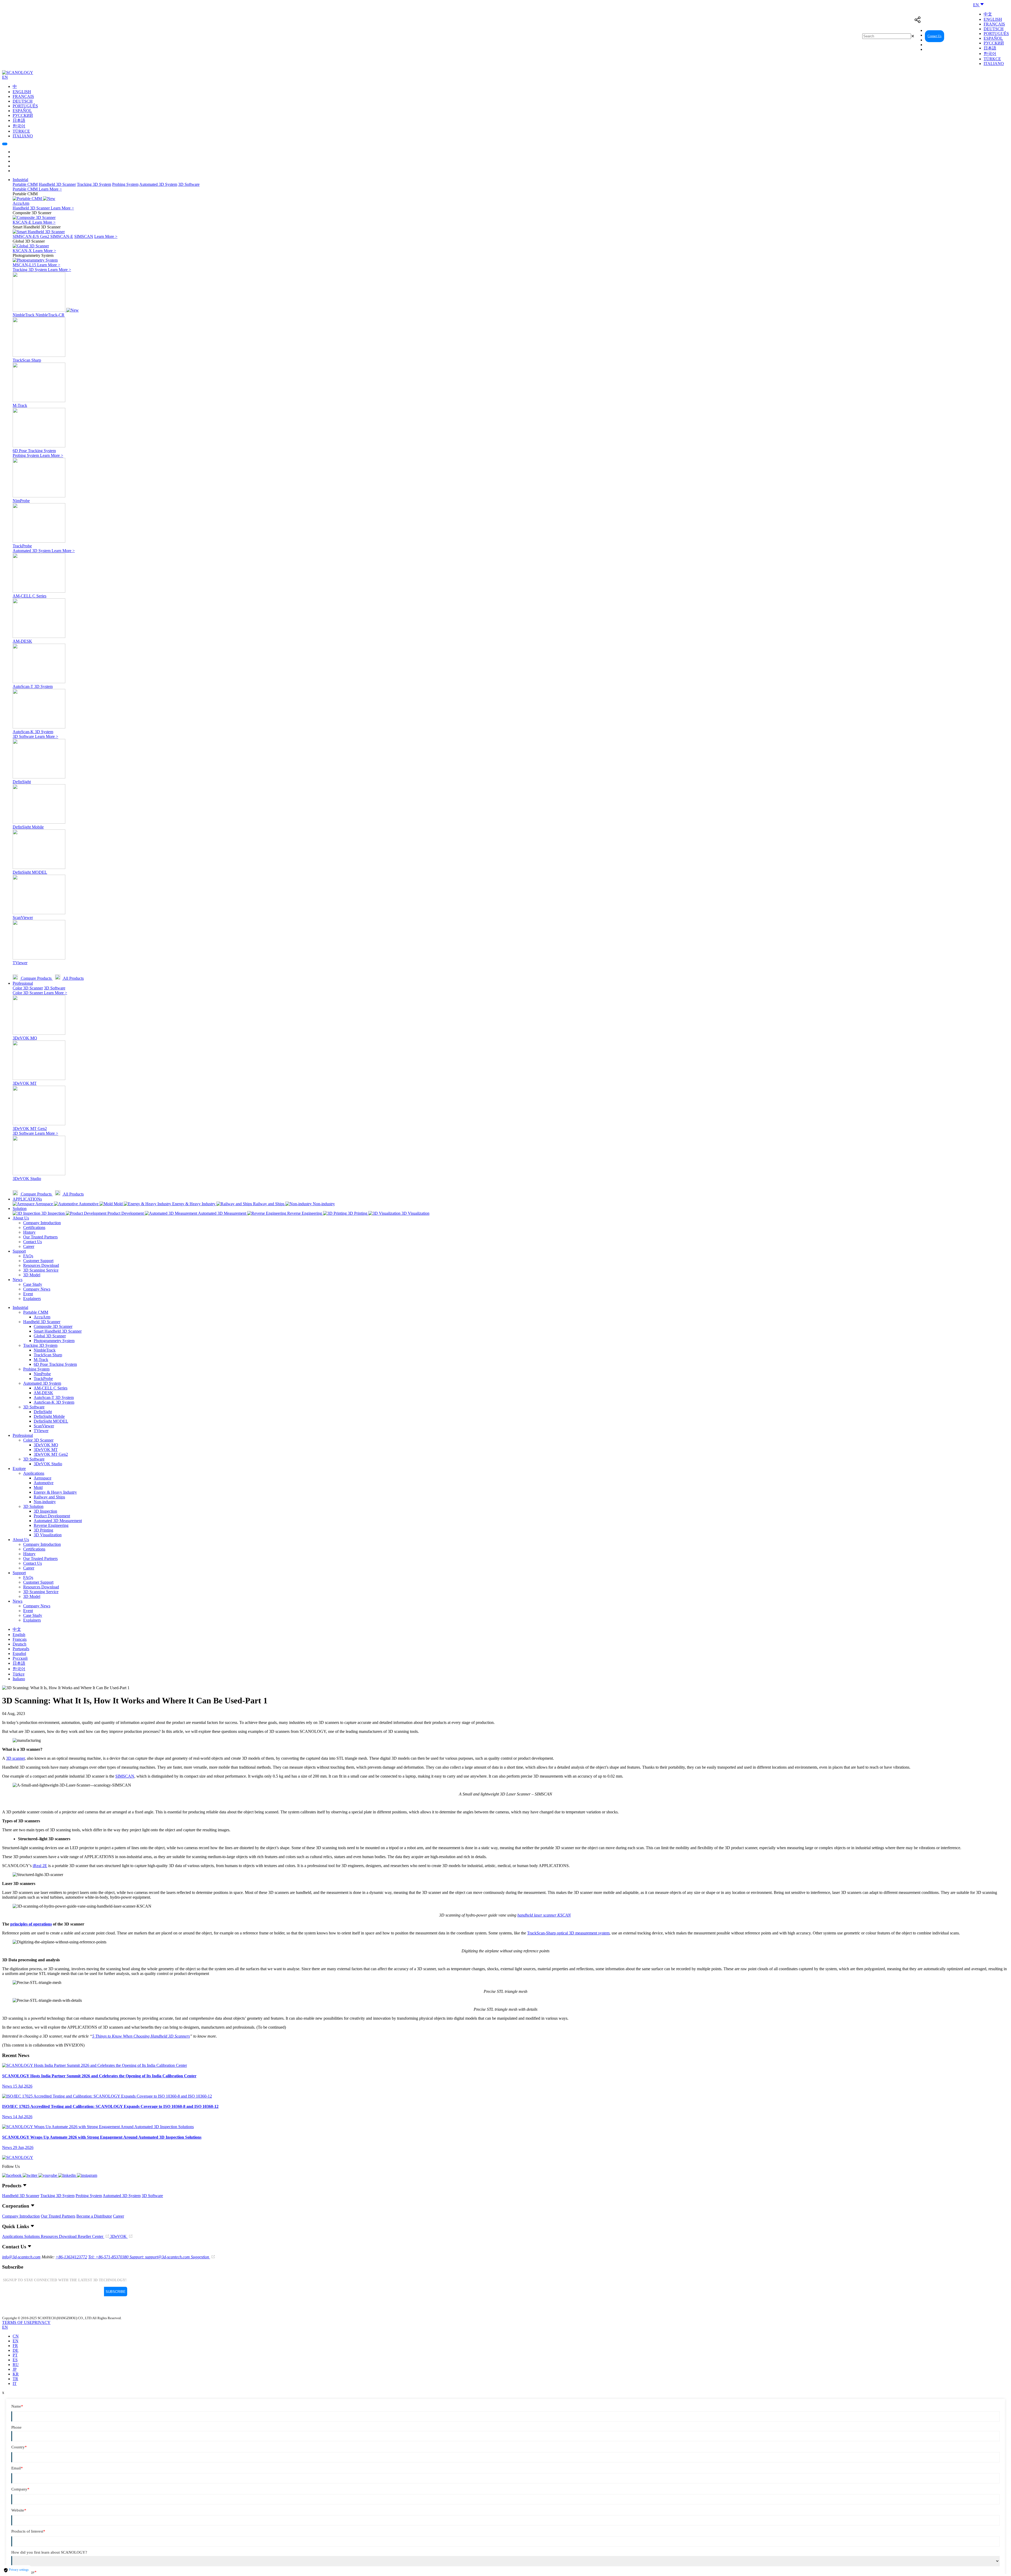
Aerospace (43, 1478)
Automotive (44, 1483)
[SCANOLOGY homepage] (18, 72)
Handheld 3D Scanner (57, 184)
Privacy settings (18, 2570)
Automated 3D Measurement (58, 1521)
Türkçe (992, 59)
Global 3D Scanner (50, 1336)
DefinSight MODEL (51, 1421)
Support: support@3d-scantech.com (160, 2257)
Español (993, 38)
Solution (20, 1209)
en (16, 2341)
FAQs (28, 1256)
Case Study (33, 1284)
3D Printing (43, 1530)
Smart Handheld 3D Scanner (58, 1331)
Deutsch (994, 29)
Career (29, 1246)
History (29, 1232)
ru (16, 2365)
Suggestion (200, 2257)
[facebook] (12, 2175)
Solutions (33, 2236)
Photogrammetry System (54, 1341)
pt (15, 2355)
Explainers (32, 1299)
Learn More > (50, 189)
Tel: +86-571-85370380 (109, 2257)
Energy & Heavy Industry (55, 1492)
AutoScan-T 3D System (54, 1397)
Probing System (125, 184)
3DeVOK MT (46, 1450)
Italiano (994, 64)
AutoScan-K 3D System (54, 1402)
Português (996, 34)
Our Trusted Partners (40, 1237)
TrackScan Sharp (48, 1355)
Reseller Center (960, 36)
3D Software (189, 184)
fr (15, 2346)
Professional (23, 983)
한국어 (990, 54)
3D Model (32, 1275)
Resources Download (41, 1265)
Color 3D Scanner (28, 988)
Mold (38, 1487)
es (15, 2360)
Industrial (20, 180)
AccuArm (42, 1317)
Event (28, 1294)
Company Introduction (42, 1223)
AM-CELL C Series (51, 1388)
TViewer (41, 1431)
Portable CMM (25, 184)
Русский (994, 43)
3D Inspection (45, 1511)
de (16, 2350)
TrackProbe (43, 1379)
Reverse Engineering (51, 1525)
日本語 (990, 48)
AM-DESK (43, 1393)
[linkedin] (68, 2175)
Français (994, 24)
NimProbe (42, 1374)
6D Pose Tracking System (55, 1364)
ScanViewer (44, 1426)
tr (15, 2379)
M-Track (41, 1360)
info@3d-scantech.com (21, 2257)
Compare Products (36, 978)
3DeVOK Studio (48, 1464)
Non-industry (45, 1502)
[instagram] (87, 2175)
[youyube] (48, 2175)
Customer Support (38, 1261)
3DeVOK (119, 2236)
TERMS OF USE (17, 2322)
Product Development (52, 1516)
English (993, 19)
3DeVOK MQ (46, 1445)
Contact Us (935, 36)
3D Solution (33, 1506)
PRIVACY (41, 2322)
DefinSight (43, 1412)
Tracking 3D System (94, 184)
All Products (73, 978)
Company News (37, 1289)
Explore (19, 1469)
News (18, 1280)
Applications (34, 1473)
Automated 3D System (158, 184)
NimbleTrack (45, 1350)
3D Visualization (48, 1535)
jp (15, 2369)
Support (19, 1251)
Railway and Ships (49, 1497)
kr (16, 2374)
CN (16, 2336)
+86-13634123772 (71, 2257)
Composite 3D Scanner (53, 1326)
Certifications (34, 1227)
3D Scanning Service (41, 1270)
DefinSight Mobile (49, 1416)
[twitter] (31, 2175)
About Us (21, 1218)
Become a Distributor (94, 2216)
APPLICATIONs (27, 1199)
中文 (988, 14)
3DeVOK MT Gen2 (51, 1454)
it (15, 2384)
